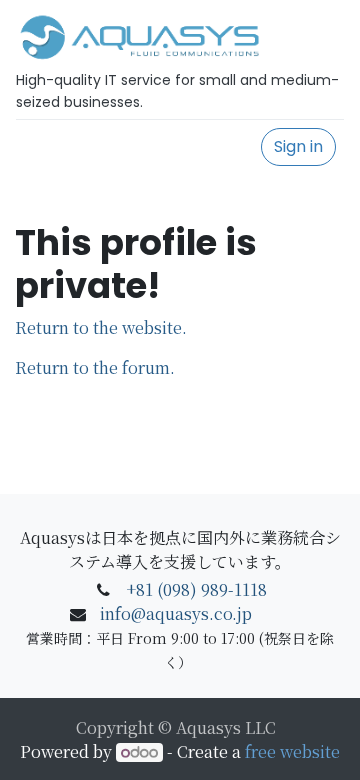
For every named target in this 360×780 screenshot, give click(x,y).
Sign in (298, 146)
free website (292, 751)
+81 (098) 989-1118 (196, 589)
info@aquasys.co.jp (176, 613)
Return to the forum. (95, 367)
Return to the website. (101, 327)
